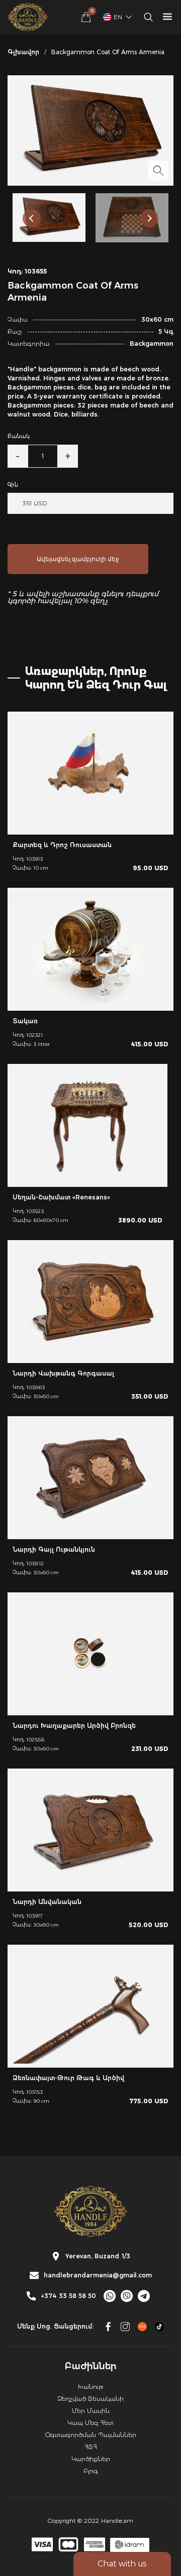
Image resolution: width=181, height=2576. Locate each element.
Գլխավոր (23, 52)
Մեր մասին (91, 2411)
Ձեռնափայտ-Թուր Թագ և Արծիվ (68, 2078)
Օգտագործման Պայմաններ (91, 2435)
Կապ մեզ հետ (90, 2423)
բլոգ (91, 2471)
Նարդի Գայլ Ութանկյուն (54, 1549)
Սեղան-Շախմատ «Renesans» (61, 1197)
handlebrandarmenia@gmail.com (98, 2275)
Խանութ (90, 2387)
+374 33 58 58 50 (68, 2296)
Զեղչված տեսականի (90, 2399)
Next (149, 218)
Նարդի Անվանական (47, 1902)
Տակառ (25, 1021)
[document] (90, 1288)
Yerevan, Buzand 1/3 (98, 2256)
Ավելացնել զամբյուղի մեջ (78, 559)
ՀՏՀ (91, 2447)
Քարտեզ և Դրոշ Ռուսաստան (62, 845)
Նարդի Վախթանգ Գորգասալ (63, 1373)
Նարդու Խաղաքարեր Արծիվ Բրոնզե (74, 1726)
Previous (32, 218)
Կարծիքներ (91, 2459)
